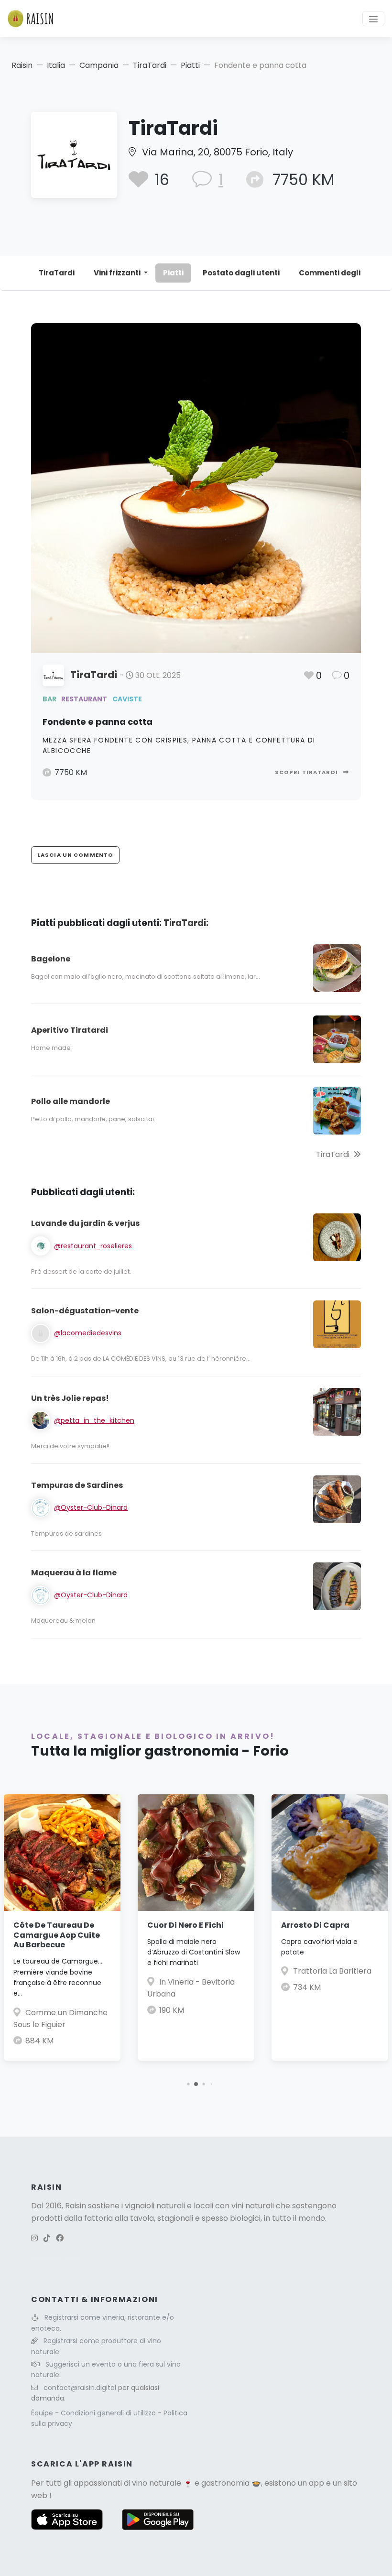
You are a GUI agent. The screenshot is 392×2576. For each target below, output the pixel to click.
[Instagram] (34, 2238)
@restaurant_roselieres (93, 1246)
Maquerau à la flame (74, 1573)
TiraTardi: (186, 923)
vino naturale (157, 2483)
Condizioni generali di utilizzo (109, 2413)
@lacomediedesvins (88, 1333)
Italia (56, 65)
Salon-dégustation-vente (85, 1311)
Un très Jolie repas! (70, 1398)
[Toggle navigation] (373, 19)
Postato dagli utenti (241, 273)
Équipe (43, 2413)
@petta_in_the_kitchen (94, 1420)
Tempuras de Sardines (77, 1485)
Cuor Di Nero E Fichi (185, 1925)
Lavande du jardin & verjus (85, 1223)
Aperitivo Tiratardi (70, 1030)
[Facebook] (60, 2238)
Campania (99, 65)
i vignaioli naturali (153, 2206)
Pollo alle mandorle (71, 1101)
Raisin (22, 65)
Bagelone (51, 959)
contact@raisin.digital (80, 2388)
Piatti (190, 65)
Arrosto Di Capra (315, 1925)
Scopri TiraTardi (307, 772)
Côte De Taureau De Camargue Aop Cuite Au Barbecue (57, 1935)
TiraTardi (150, 65)
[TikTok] (47, 2238)
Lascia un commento (75, 855)
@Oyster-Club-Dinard (91, 1507)
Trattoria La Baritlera (332, 1971)
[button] (188, 2084)
